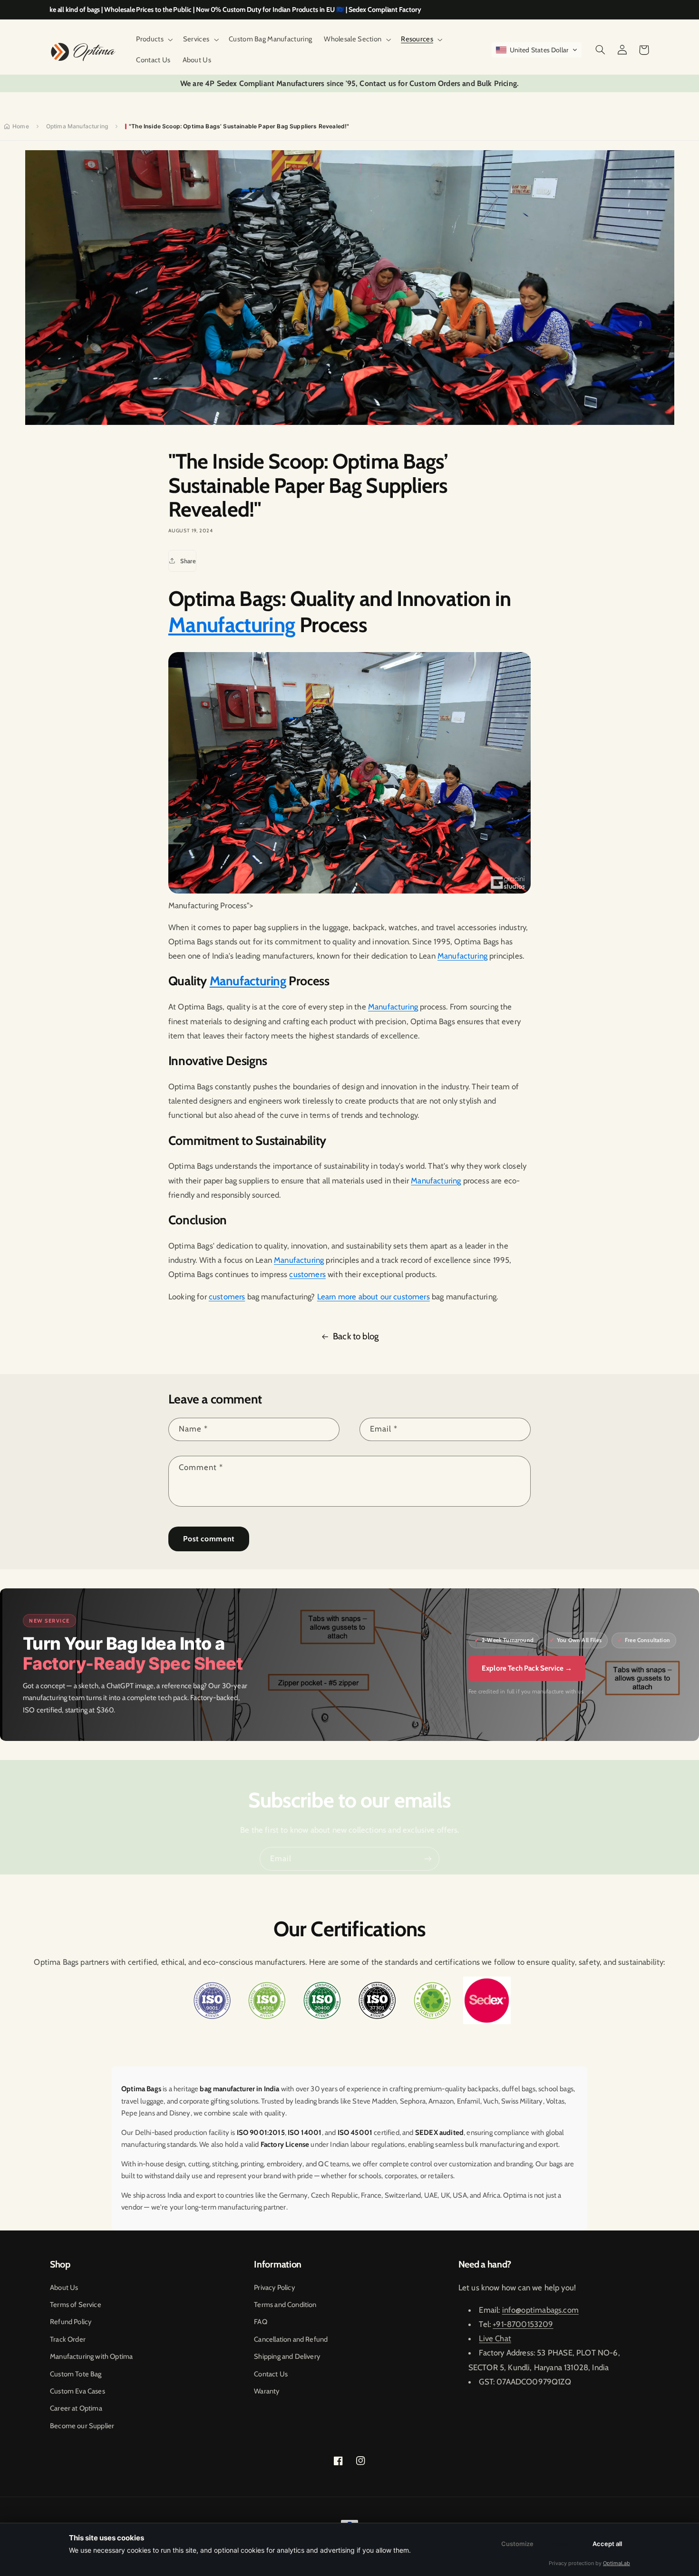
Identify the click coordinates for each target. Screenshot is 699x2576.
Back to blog (356, 1336)
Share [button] (188, 561)
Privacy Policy (274, 2288)
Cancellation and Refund (291, 2339)
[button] (154, 39)
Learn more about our (355, 1297)
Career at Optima (76, 2408)
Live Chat (495, 2338)
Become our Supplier (82, 2426)
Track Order (68, 2339)
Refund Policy (71, 2322)
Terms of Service (76, 2305)
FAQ (261, 2322)
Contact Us (271, 2374)
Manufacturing (232, 625)
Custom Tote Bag (76, 2374)
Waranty (267, 2391)
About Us (64, 2288)
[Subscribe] (428, 1859)
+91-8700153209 (523, 2324)
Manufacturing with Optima (91, 2356)
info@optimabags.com (540, 2310)
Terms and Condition (285, 2305)
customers (307, 1274)
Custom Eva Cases (78, 2391)
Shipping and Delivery (287, 2356)
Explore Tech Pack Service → (527, 1668)
